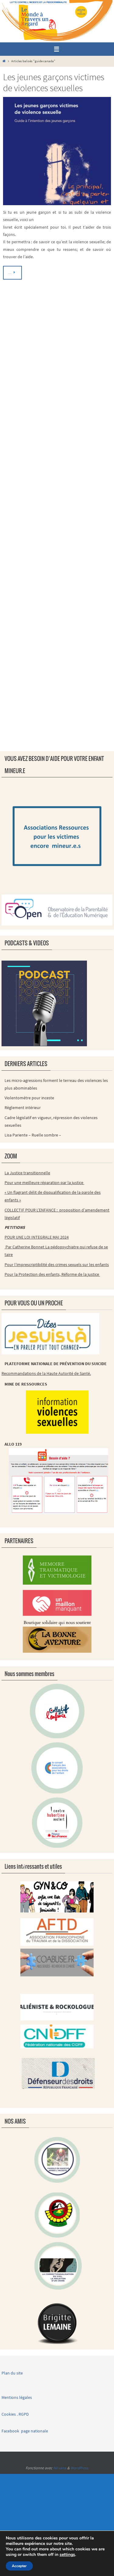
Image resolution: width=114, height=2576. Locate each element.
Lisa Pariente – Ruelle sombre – (33, 1135)
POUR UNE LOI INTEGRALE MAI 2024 (37, 1237)
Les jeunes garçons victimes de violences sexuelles (54, 82)
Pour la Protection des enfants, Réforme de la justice (52, 1274)
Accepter (19, 2566)
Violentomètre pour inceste (29, 1098)
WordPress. (80, 2468)
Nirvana (60, 2468)
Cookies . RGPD (15, 2414)
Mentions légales (17, 2397)
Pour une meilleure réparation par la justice (44, 1183)
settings (67, 2555)
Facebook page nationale (25, 2431)
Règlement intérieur (23, 1108)
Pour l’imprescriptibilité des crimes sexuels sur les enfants (57, 1265)
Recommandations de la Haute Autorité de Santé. (46, 1373)
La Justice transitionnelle (27, 1173)
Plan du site (12, 2373)
